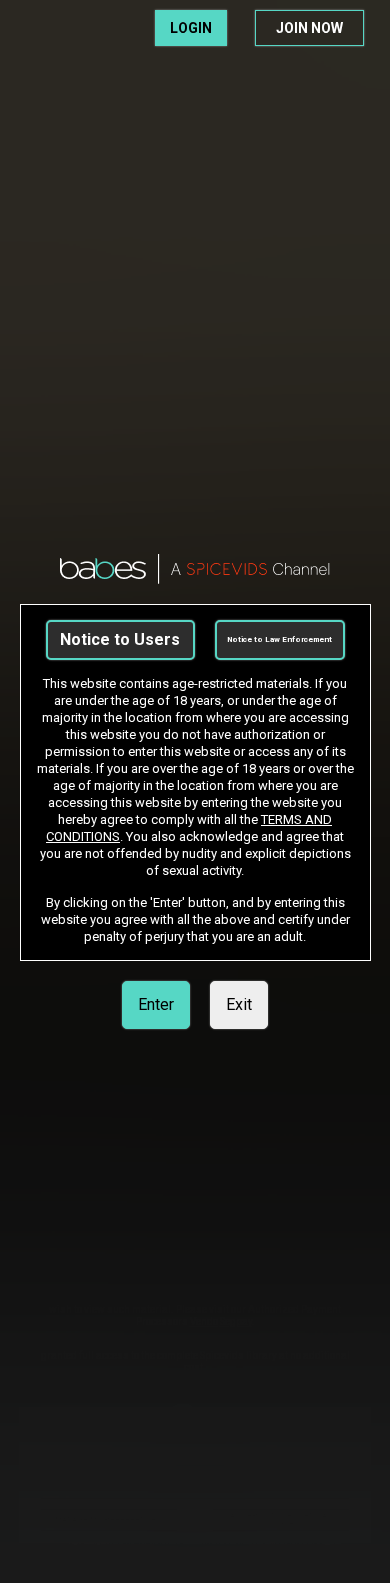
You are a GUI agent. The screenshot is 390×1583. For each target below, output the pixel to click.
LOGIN (191, 28)
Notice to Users (120, 639)
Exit (239, 1004)
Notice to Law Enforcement (279, 639)
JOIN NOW (309, 28)
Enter (156, 1004)
